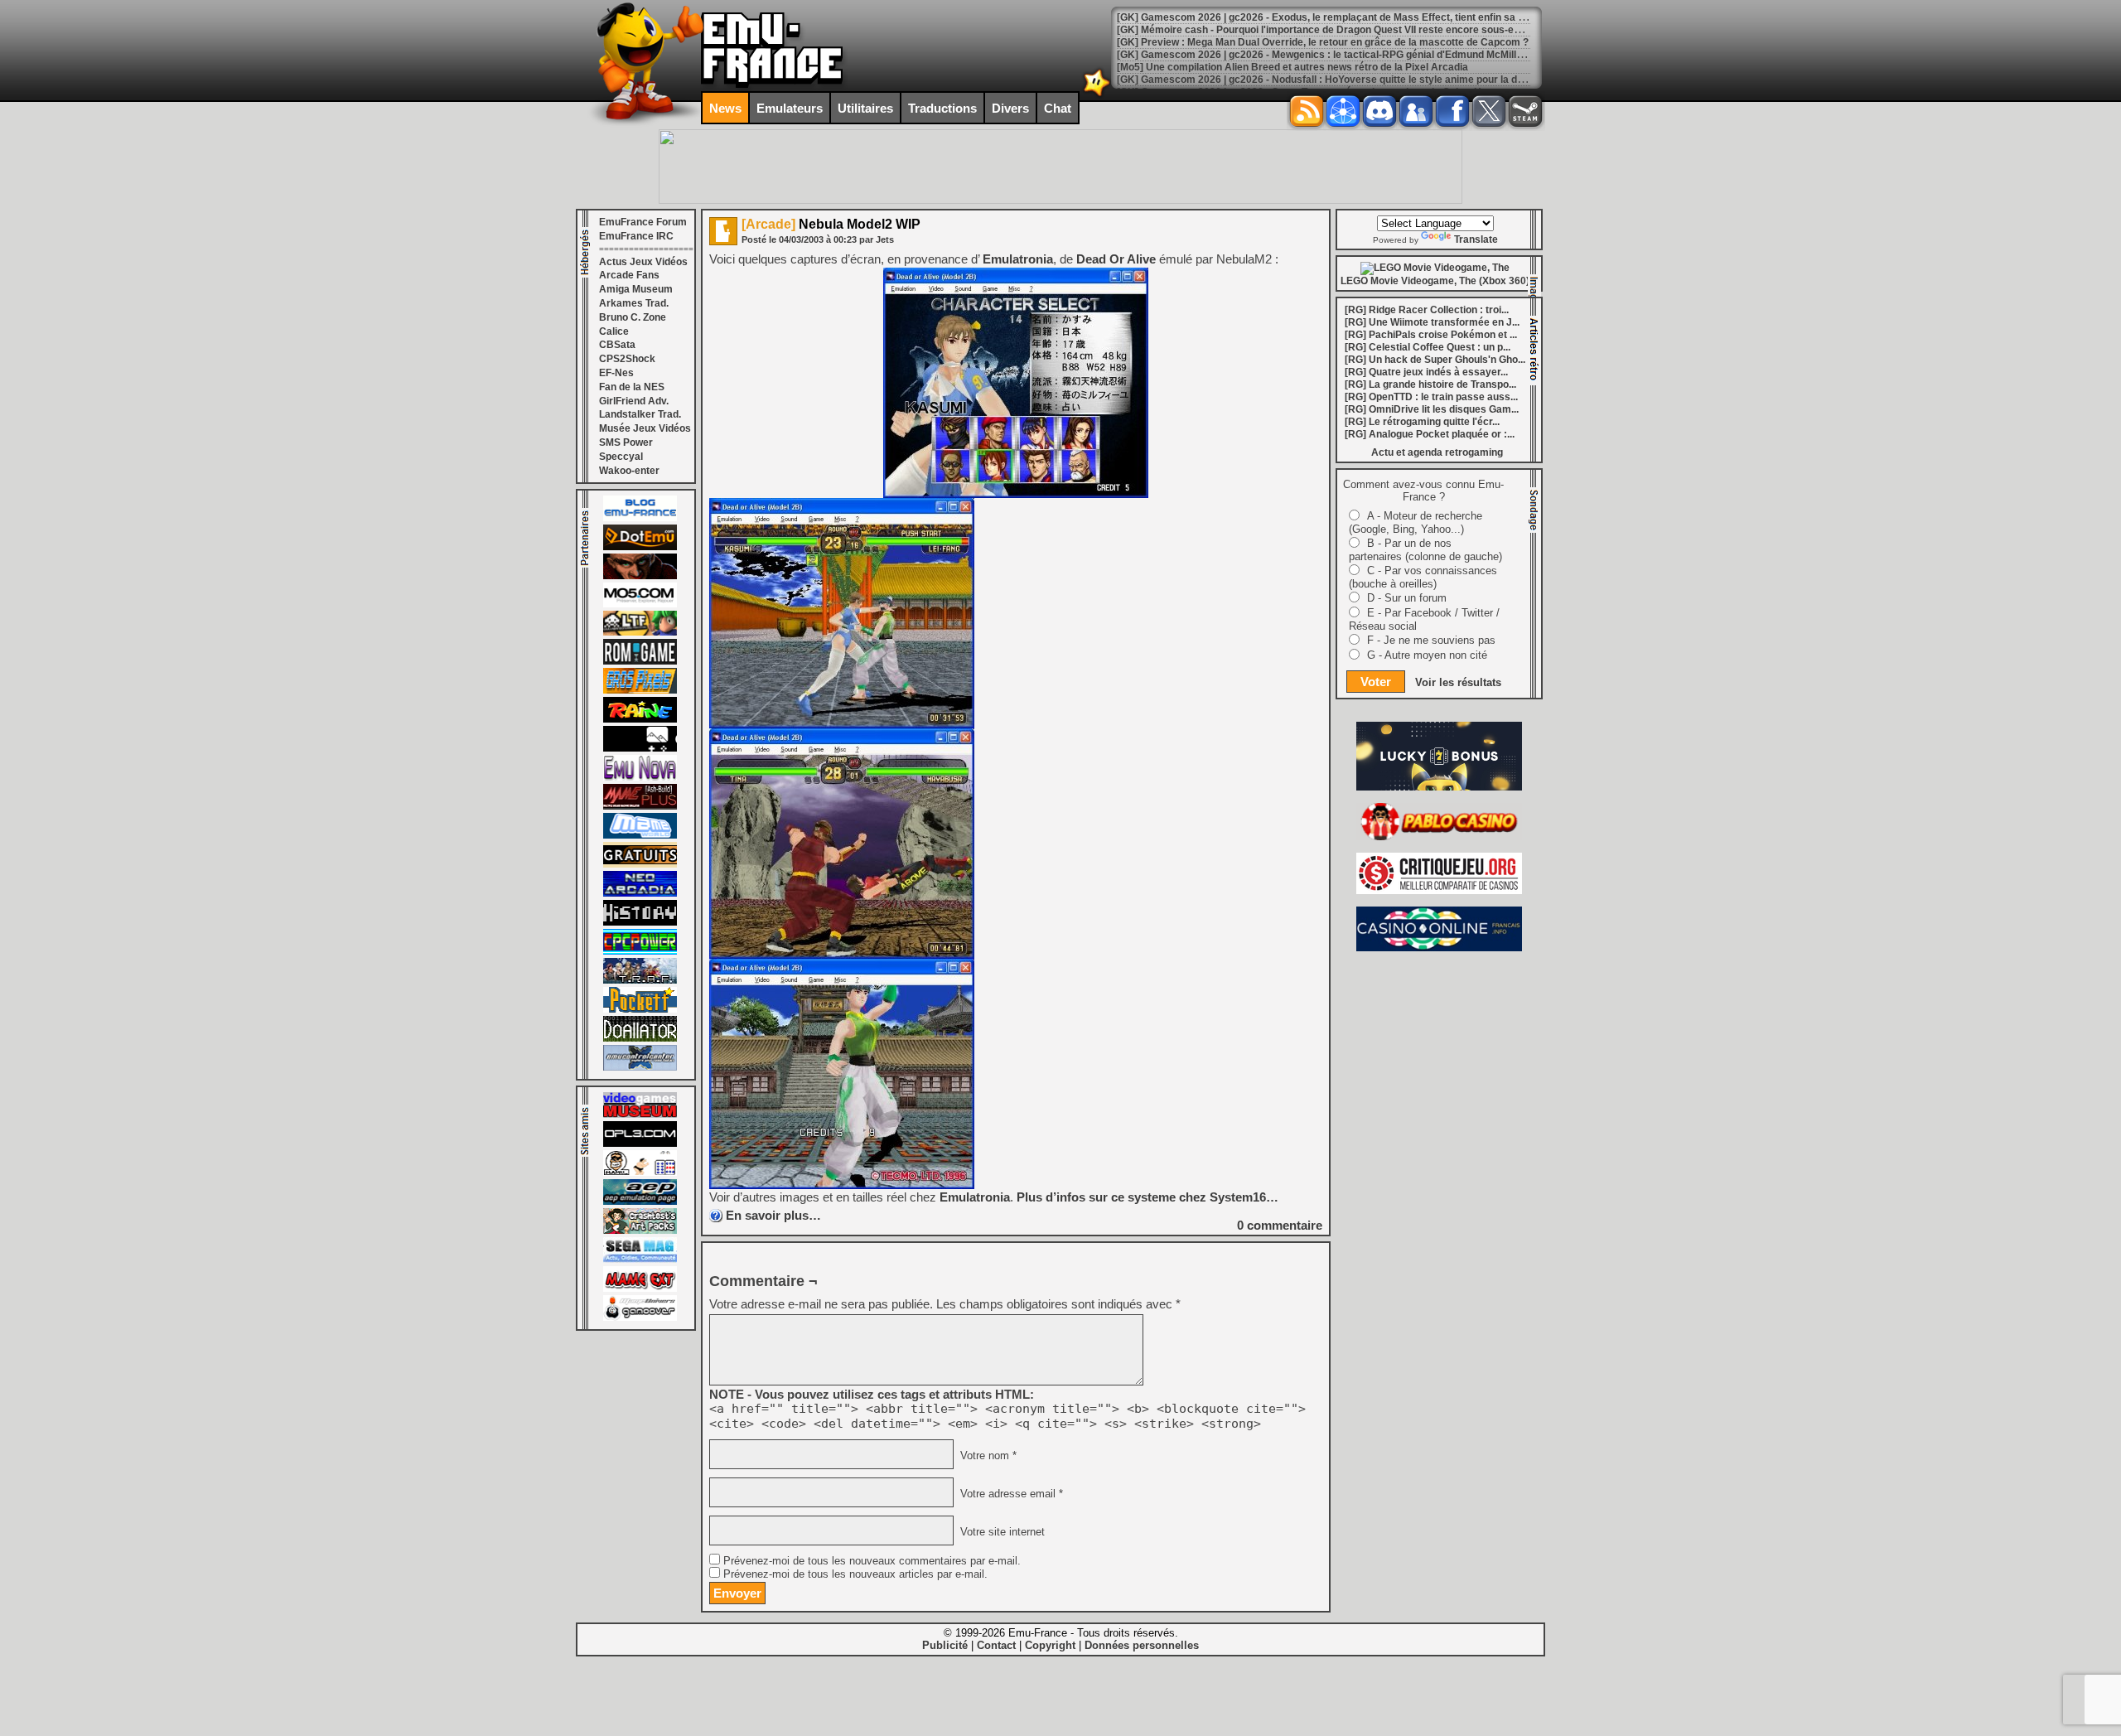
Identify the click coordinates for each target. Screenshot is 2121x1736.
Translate (1476, 239)
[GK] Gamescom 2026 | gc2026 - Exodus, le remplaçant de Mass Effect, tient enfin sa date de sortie (1350, 17)
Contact (996, 1645)
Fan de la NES (632, 387)
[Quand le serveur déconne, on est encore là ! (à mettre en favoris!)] (640, 518)
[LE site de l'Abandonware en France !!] (640, 632)
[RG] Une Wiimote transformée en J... (1432, 322)
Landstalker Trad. (640, 414)
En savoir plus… (773, 1215)
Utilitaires (865, 108)
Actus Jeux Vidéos (643, 262)
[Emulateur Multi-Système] (640, 1038)
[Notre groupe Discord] (1379, 111)
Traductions (942, 108)
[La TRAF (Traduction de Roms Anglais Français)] (640, 980)
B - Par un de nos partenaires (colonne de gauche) (1425, 550)
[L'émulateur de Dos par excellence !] (640, 576)
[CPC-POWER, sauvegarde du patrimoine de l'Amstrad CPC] (640, 951)
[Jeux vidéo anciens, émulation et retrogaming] (640, 777)
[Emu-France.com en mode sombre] (1097, 95)
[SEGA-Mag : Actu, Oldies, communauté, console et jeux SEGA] (640, 1260)
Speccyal (621, 457)
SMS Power (626, 442)
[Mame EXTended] (640, 1289)
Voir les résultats (1458, 682)
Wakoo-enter (629, 471)
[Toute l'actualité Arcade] (640, 893)
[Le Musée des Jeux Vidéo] (640, 1115)
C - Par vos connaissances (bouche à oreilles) (1423, 577)
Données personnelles (1142, 1645)
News (725, 108)
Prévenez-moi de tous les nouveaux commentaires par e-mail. (872, 1561)
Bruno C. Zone (633, 317)
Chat (1058, 108)
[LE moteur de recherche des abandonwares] (640, 864)
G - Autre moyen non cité (1427, 655)
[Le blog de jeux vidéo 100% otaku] (640, 748)
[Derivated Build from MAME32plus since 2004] (640, 806)
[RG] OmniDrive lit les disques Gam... (1432, 409)
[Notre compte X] (1489, 111)
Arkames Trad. (634, 303)
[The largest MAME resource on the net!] (640, 835)
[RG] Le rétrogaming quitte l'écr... (1422, 422)
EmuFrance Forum (643, 222)
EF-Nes (616, 373)
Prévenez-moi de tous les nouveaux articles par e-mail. (855, 1574)
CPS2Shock (627, 359)
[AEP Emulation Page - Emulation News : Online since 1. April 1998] (640, 1202)
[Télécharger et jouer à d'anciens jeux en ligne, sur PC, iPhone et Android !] (640, 547)
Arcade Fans (629, 275)
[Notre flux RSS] (1307, 111)
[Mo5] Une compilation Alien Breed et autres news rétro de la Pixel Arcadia (1292, 67)
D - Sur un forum (1407, 598)
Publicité (945, 1645)
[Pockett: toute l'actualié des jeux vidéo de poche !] (640, 1009)
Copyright (1050, 1645)
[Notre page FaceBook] (1452, 111)
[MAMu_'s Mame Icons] (640, 1173)
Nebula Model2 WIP (831, 224)
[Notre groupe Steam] (1525, 111)
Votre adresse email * (1010, 1494)
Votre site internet (1001, 1532)
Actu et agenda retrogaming (1437, 452)
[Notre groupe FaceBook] (1416, 111)
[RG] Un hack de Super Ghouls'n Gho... (1435, 360)
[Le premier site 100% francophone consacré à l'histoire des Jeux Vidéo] (640, 690)
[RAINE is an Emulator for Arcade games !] (640, 719)
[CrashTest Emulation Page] (640, 1231)
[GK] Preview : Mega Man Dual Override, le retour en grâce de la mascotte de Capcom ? (1323, 42)
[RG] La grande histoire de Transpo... (1430, 384)
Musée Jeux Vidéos (645, 428)
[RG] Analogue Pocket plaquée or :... (1430, 434)
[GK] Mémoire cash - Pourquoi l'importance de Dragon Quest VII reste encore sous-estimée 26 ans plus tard (1370, 30)
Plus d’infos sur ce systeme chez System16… (1147, 1197)
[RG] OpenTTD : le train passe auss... (1431, 397)
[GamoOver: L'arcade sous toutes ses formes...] (640, 1318)
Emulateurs (790, 108)
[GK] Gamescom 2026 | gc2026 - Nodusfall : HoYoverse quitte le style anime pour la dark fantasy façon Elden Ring (1385, 80)
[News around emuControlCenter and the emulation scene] (640, 1067)
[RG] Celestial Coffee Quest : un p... (1428, 347)
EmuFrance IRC (636, 236)
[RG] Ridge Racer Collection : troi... (1427, 310)
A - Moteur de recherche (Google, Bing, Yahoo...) (1416, 522)
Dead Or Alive (1116, 259)
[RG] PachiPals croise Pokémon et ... (1431, 335)
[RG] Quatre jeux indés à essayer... (1426, 372)
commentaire (1280, 1225)
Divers (1010, 108)
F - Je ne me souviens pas (1431, 640)
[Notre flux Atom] (1343, 111)
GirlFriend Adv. (634, 401)
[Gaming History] (640, 922)
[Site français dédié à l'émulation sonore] (640, 1144)
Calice (614, 331)
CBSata (617, 345)
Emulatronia (1018, 259)
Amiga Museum (636, 289)
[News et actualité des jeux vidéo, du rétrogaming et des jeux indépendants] (640, 661)
